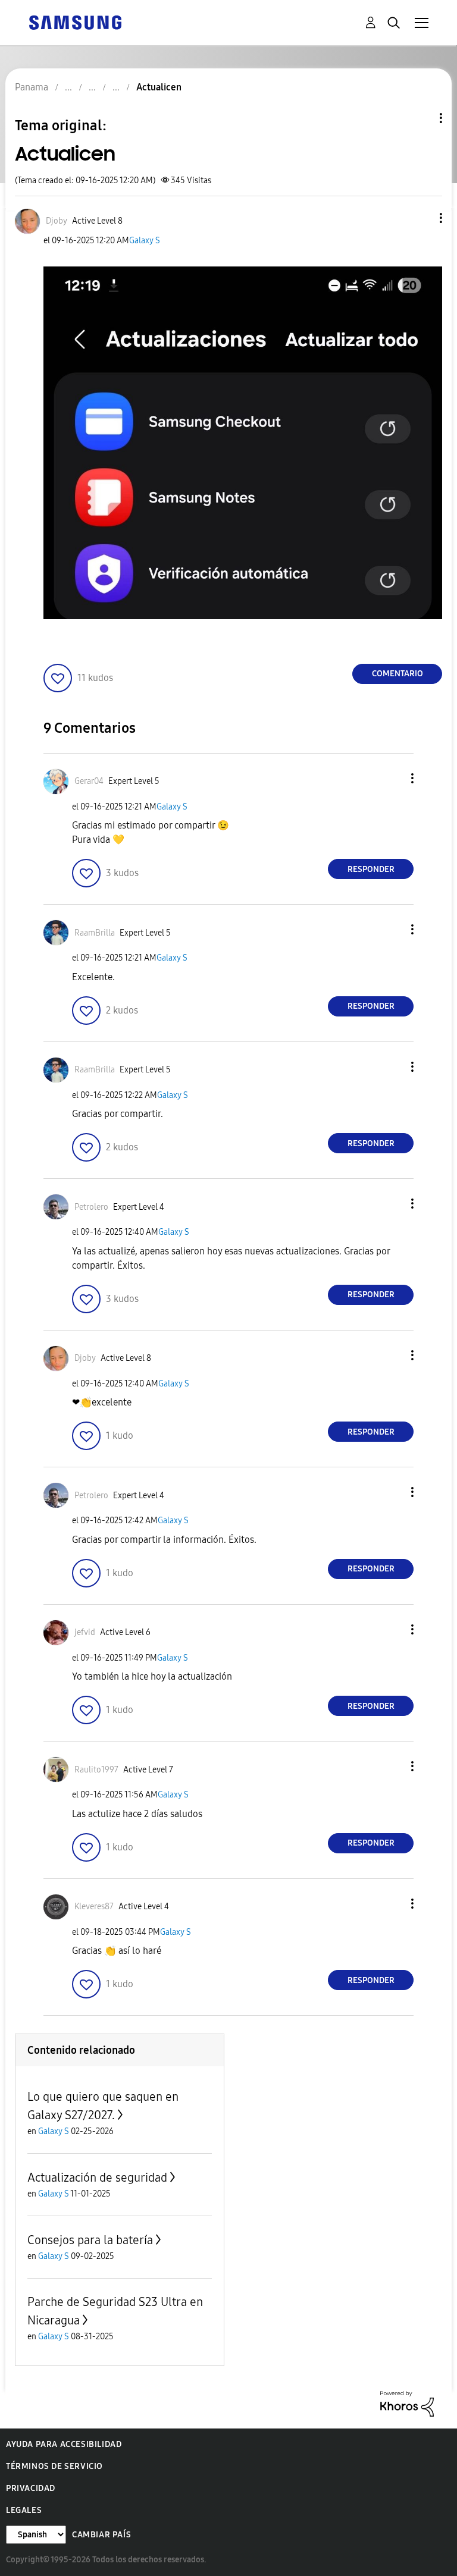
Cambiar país (101, 2535)
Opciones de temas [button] (421, 118)
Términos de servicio (54, 2466)
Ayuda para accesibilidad (64, 2444)
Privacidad (31, 2488)
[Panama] (75, 22)
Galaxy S (145, 241)
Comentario (397, 674)
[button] (421, 218)
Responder (371, 869)
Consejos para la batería (90, 2240)
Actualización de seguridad (97, 2177)
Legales (24, 2510)
